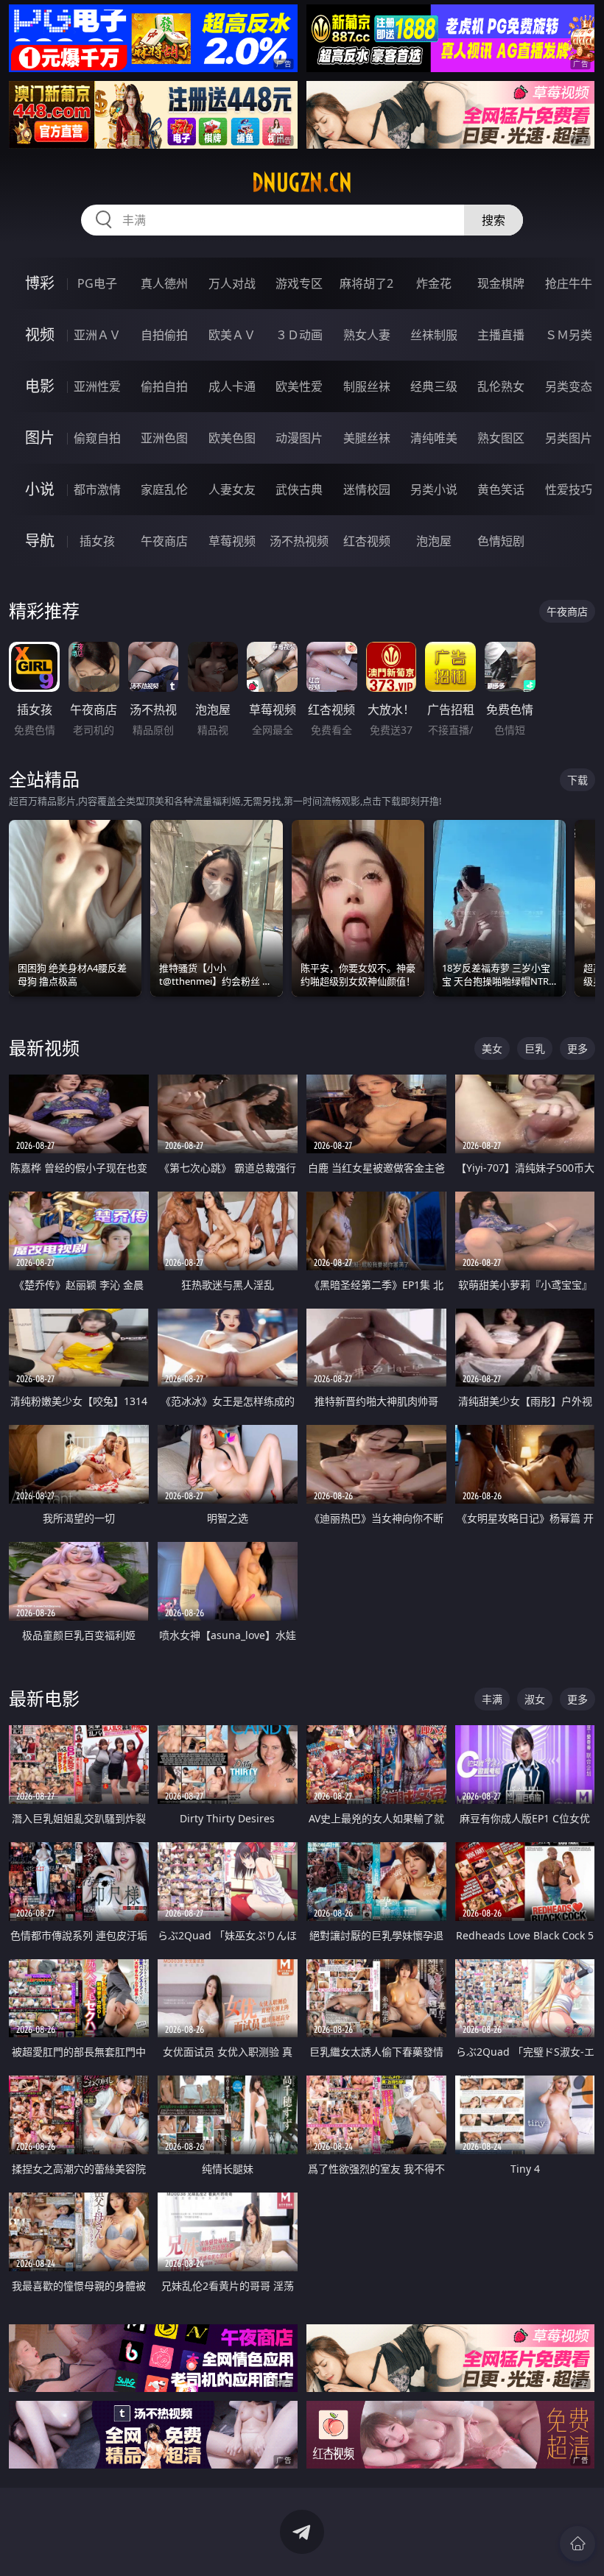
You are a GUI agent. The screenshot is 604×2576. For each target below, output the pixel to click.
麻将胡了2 (366, 283)
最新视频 (44, 1048)
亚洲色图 (164, 438)
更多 (577, 1048)
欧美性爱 (299, 386)
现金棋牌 (501, 283)
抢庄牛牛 (569, 283)
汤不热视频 (299, 541)
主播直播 (501, 335)
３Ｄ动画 (299, 335)
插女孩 (97, 541)
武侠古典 (299, 489)
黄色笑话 (501, 489)
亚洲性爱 (97, 386)
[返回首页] (577, 2544)
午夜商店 (164, 541)
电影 (40, 386)
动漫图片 (299, 438)
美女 (492, 1048)
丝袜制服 (434, 335)
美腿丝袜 (367, 438)
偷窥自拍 (97, 438)
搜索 (494, 220)
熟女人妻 (367, 335)
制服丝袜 (367, 386)
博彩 (40, 283)
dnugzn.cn (302, 183)
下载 (577, 780)
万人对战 (232, 283)
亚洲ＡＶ (97, 335)
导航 (40, 541)
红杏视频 (367, 541)
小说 (40, 489)
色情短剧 (501, 541)
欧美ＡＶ (232, 335)
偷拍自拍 (164, 386)
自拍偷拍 (164, 335)
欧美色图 (232, 438)
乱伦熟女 (501, 386)
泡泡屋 (434, 541)
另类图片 (569, 438)
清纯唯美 (434, 438)
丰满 (492, 1699)
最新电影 (44, 1698)
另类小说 (434, 489)
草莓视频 (232, 541)
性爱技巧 (569, 489)
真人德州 (164, 283)
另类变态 (569, 386)
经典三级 (434, 386)
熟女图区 (501, 438)
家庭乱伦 (164, 489)
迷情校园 (367, 489)
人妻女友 (232, 489)
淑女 (535, 1699)
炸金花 (434, 283)
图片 (40, 438)
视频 (40, 335)
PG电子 (97, 283)
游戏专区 (299, 283)
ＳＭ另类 (569, 335)
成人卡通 (232, 386)
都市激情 (97, 489)
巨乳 (535, 1048)
